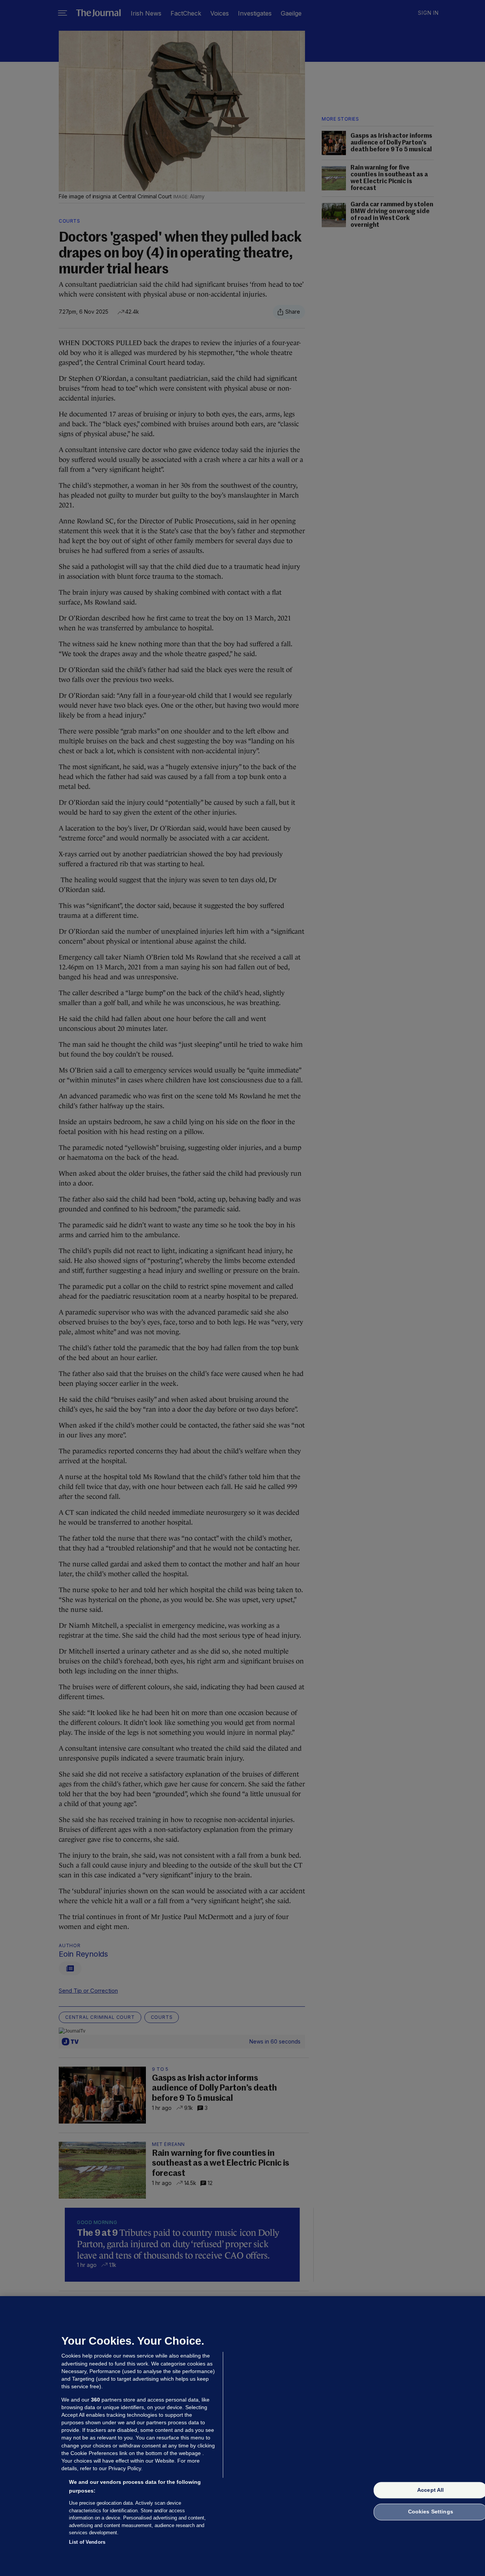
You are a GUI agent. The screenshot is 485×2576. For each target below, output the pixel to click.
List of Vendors (87, 2542)
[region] (242, 2436)
